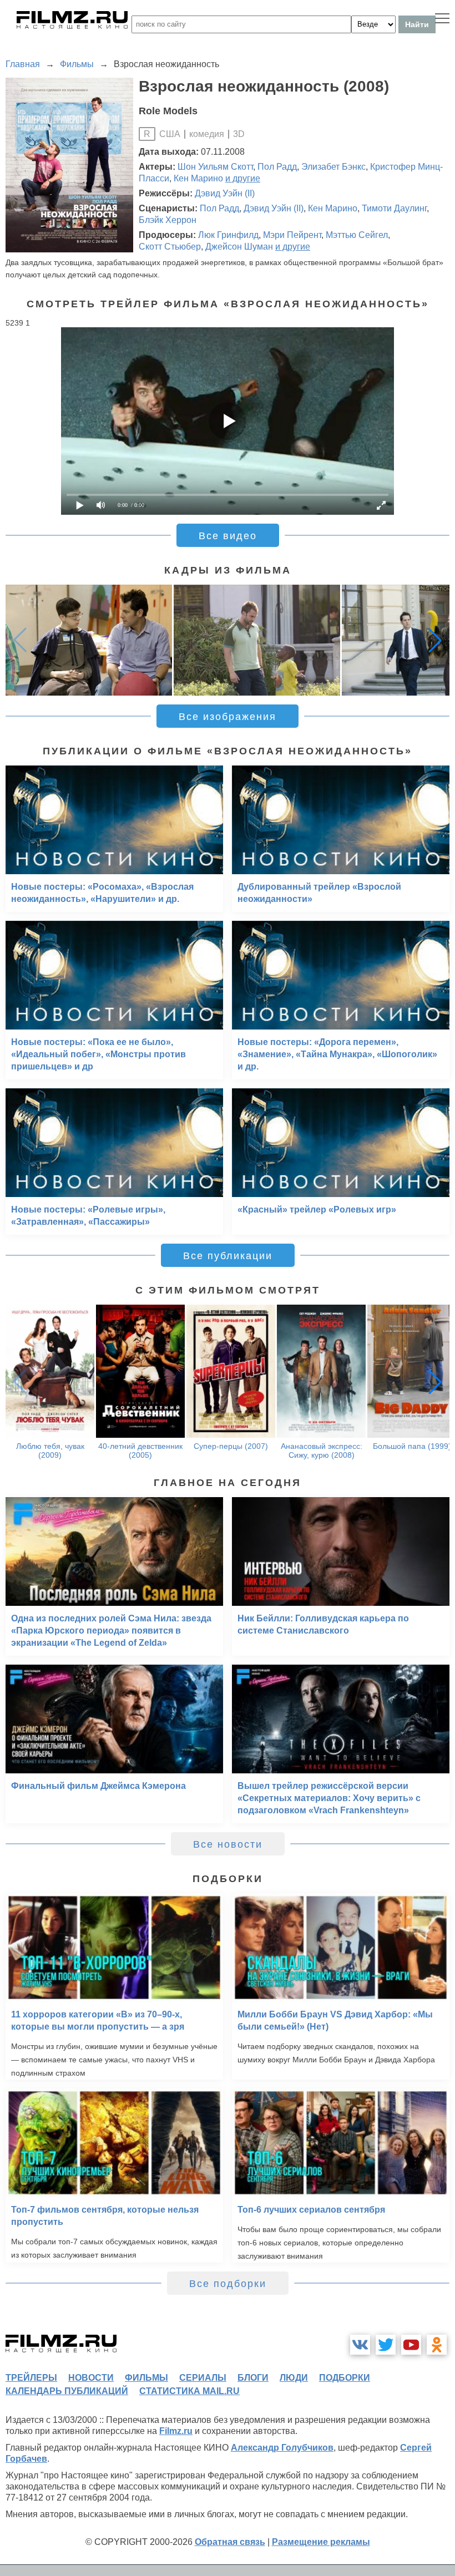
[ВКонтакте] (360, 2345)
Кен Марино (198, 178)
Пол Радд (277, 167)
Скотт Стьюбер (170, 247)
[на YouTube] (411, 2345)
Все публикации (228, 1256)
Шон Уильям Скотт (215, 167)
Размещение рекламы (321, 2542)
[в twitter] (386, 2345)
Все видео (228, 536)
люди (294, 2378)
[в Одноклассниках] (437, 2345)
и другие (243, 178)
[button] (435, 640)
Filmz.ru (176, 2431)
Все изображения (228, 717)
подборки (345, 2378)
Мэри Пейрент (292, 235)
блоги (253, 2378)
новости (91, 2378)
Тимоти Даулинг (394, 208)
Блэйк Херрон (168, 220)
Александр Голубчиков (282, 2448)
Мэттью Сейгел (357, 235)
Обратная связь (230, 2542)
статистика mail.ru (189, 2391)
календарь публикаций (67, 2391)
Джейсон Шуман (239, 247)
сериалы (203, 2378)
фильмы (146, 2378)
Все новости (228, 1844)
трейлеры (31, 2378)
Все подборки (228, 2284)
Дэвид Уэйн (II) (225, 193)
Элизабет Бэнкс (333, 167)
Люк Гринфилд (228, 235)
